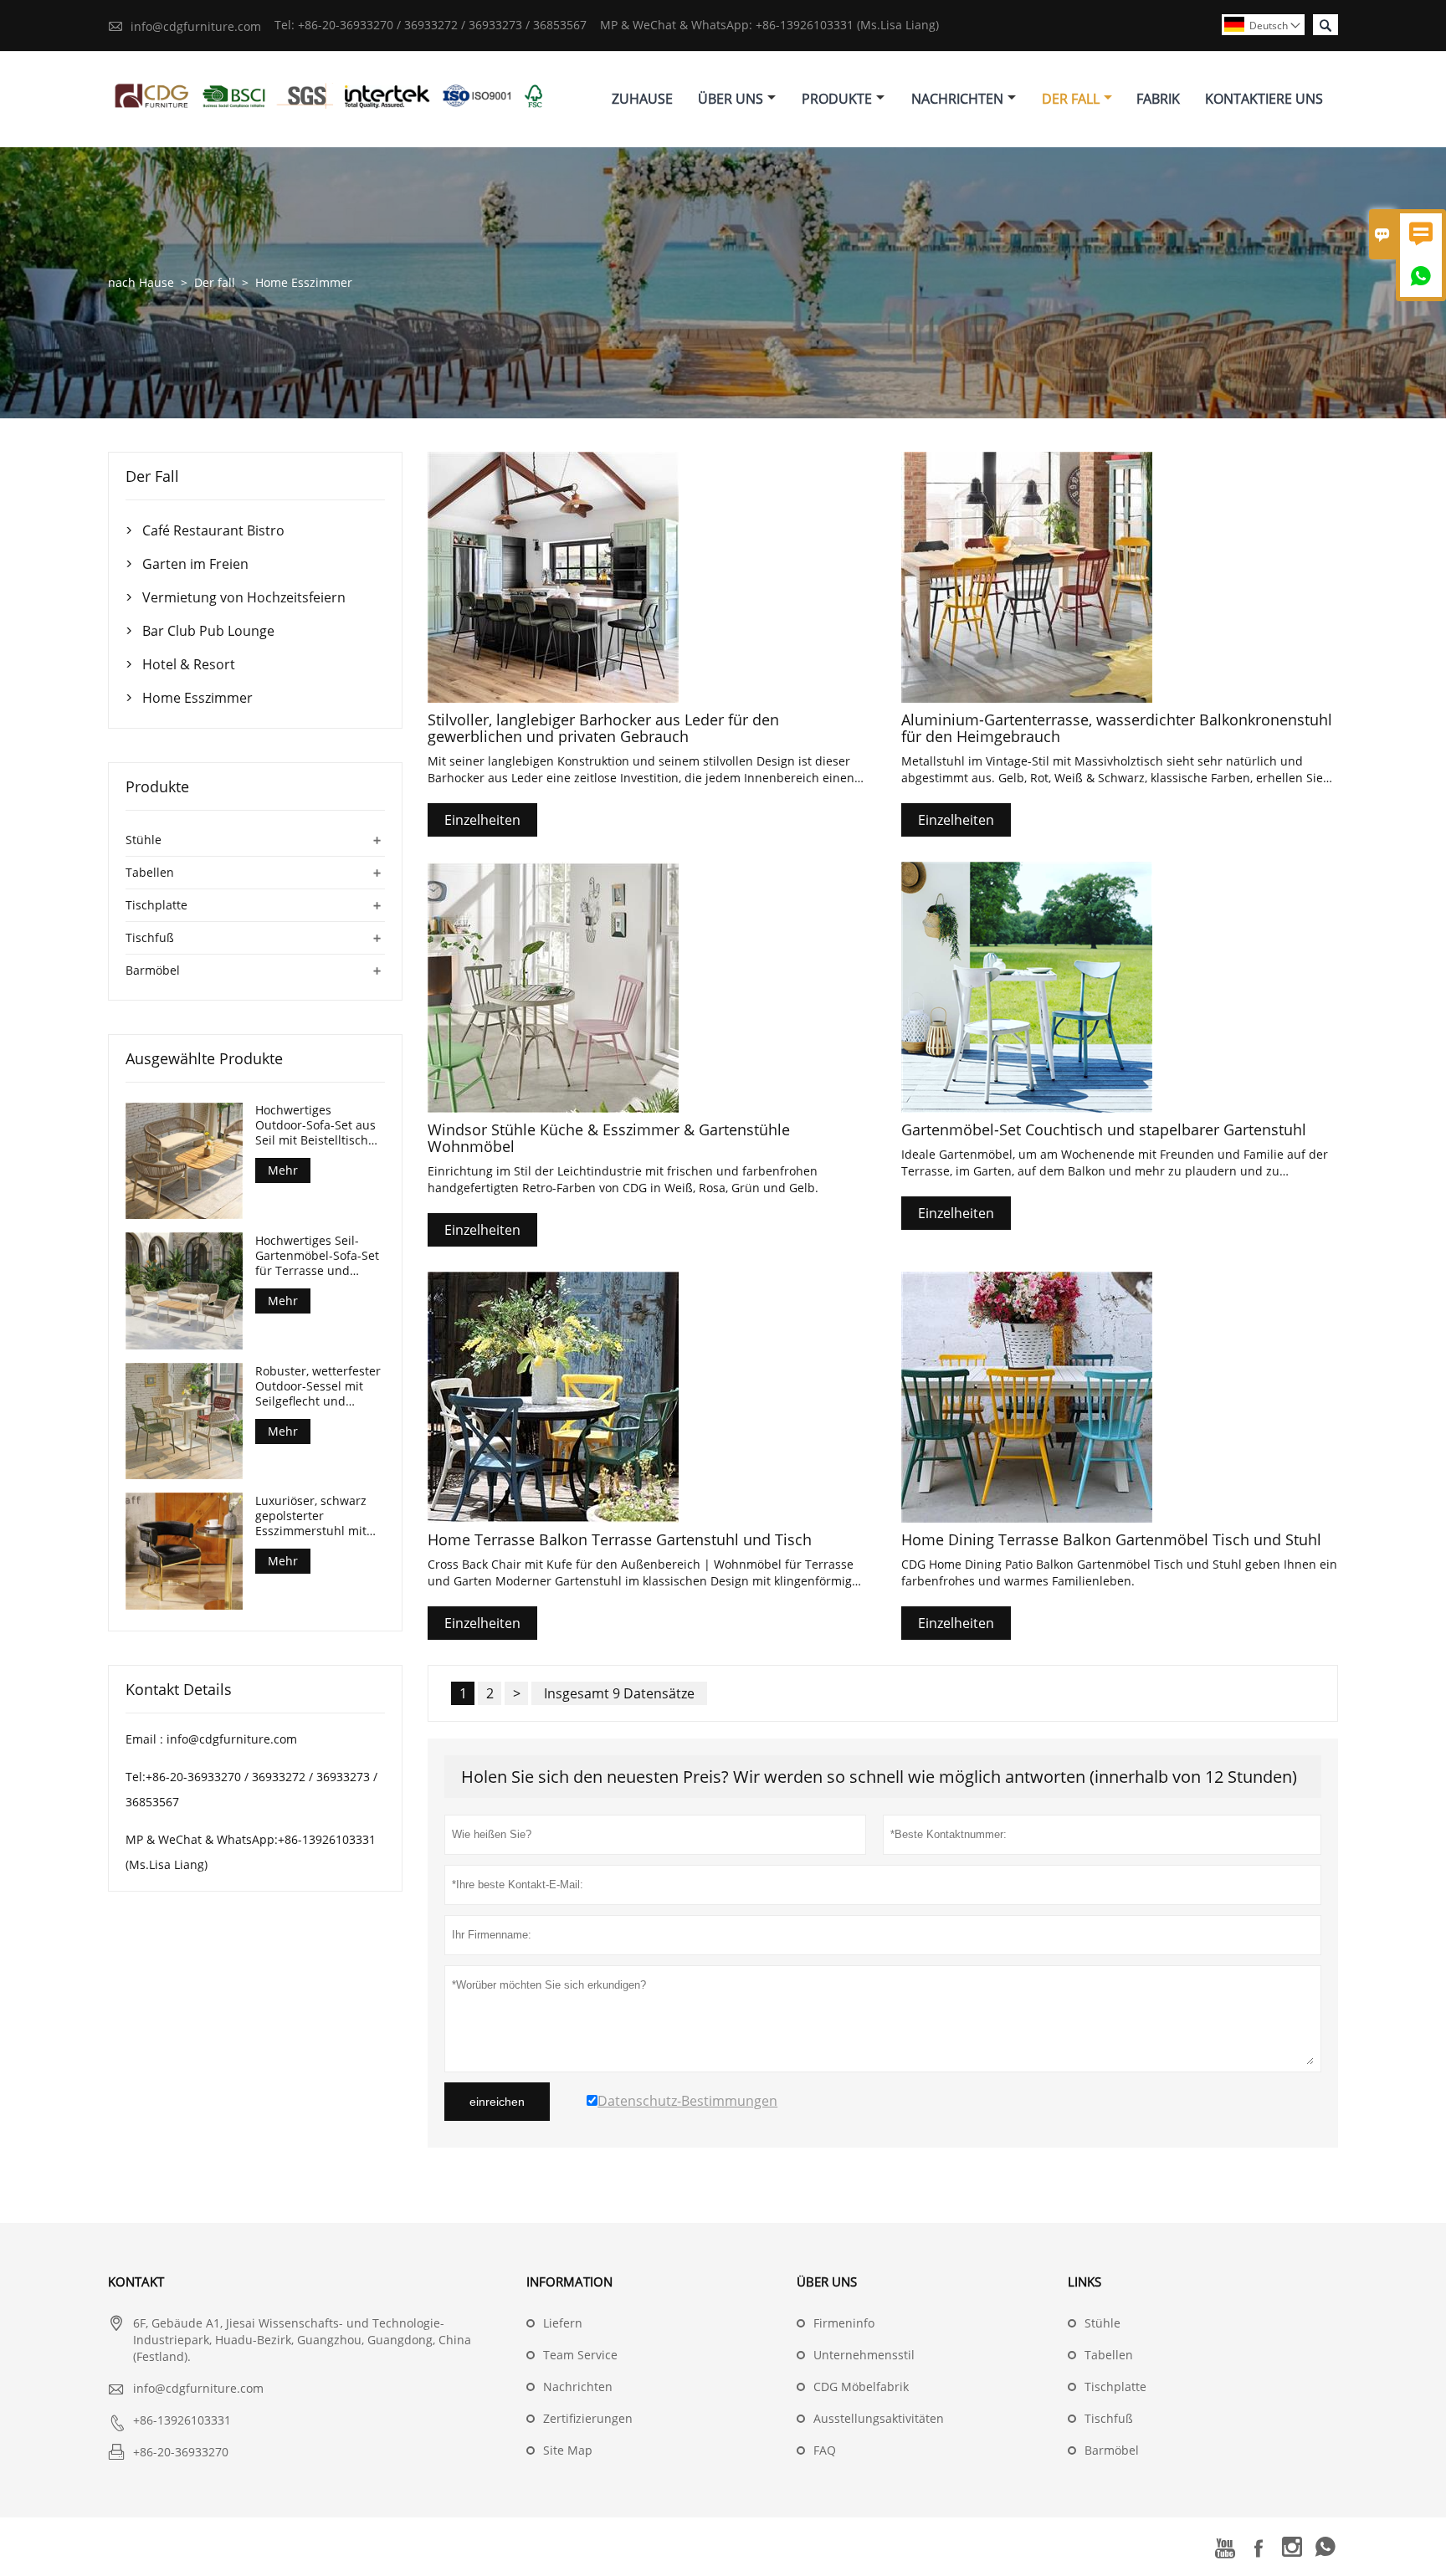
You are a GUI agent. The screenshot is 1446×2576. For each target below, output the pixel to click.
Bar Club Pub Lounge (208, 631)
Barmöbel (153, 970)
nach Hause (141, 282)
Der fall (215, 282)
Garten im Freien (195, 564)
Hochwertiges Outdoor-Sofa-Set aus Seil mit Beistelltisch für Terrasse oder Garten (315, 1125)
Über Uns (731, 99)
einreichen (497, 2102)
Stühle (144, 840)
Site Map (568, 2450)
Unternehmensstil (864, 2355)
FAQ (825, 2450)
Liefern (563, 2323)
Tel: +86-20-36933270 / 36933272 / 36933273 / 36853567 (431, 25)
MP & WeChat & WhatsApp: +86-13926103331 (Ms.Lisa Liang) (769, 25)
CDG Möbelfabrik (861, 2387)
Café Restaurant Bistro (213, 530)
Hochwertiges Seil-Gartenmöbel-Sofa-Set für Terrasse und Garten (317, 1255)
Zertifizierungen (588, 2418)
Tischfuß (150, 937)
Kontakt (136, 2282)
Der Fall (1071, 99)
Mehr (283, 1170)
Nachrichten (957, 99)
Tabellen (150, 872)
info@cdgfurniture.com (196, 26)
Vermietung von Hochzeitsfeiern (244, 597)
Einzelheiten (482, 820)
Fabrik (1158, 99)
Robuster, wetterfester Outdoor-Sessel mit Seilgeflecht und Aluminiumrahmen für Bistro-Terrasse (318, 1385)
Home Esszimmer (197, 698)
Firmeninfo (844, 2323)
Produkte (837, 99)
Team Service (580, 2355)
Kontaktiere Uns (1264, 99)
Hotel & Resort (189, 664)
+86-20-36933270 (181, 2452)
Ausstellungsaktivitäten (879, 2418)
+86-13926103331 (182, 2420)
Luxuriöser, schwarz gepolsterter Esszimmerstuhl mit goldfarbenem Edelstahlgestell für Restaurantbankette (311, 1515)
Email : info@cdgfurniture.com (211, 1738)
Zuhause (642, 99)
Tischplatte (156, 905)
